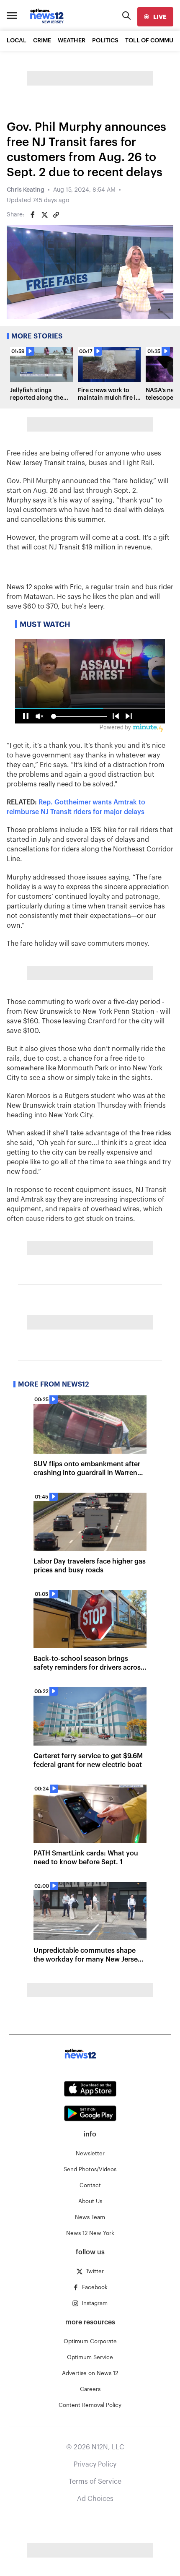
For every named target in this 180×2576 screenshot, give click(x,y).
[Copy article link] (56, 215)
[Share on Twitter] (44, 215)
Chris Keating (26, 190)
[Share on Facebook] (33, 215)
